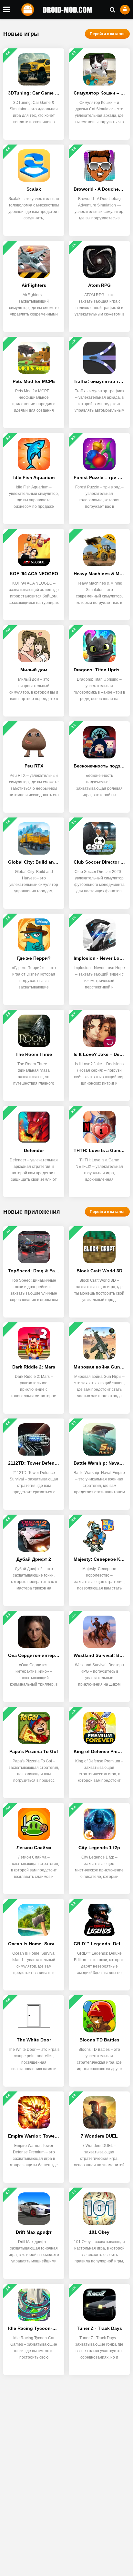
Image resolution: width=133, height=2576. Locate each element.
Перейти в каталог (107, 34)
